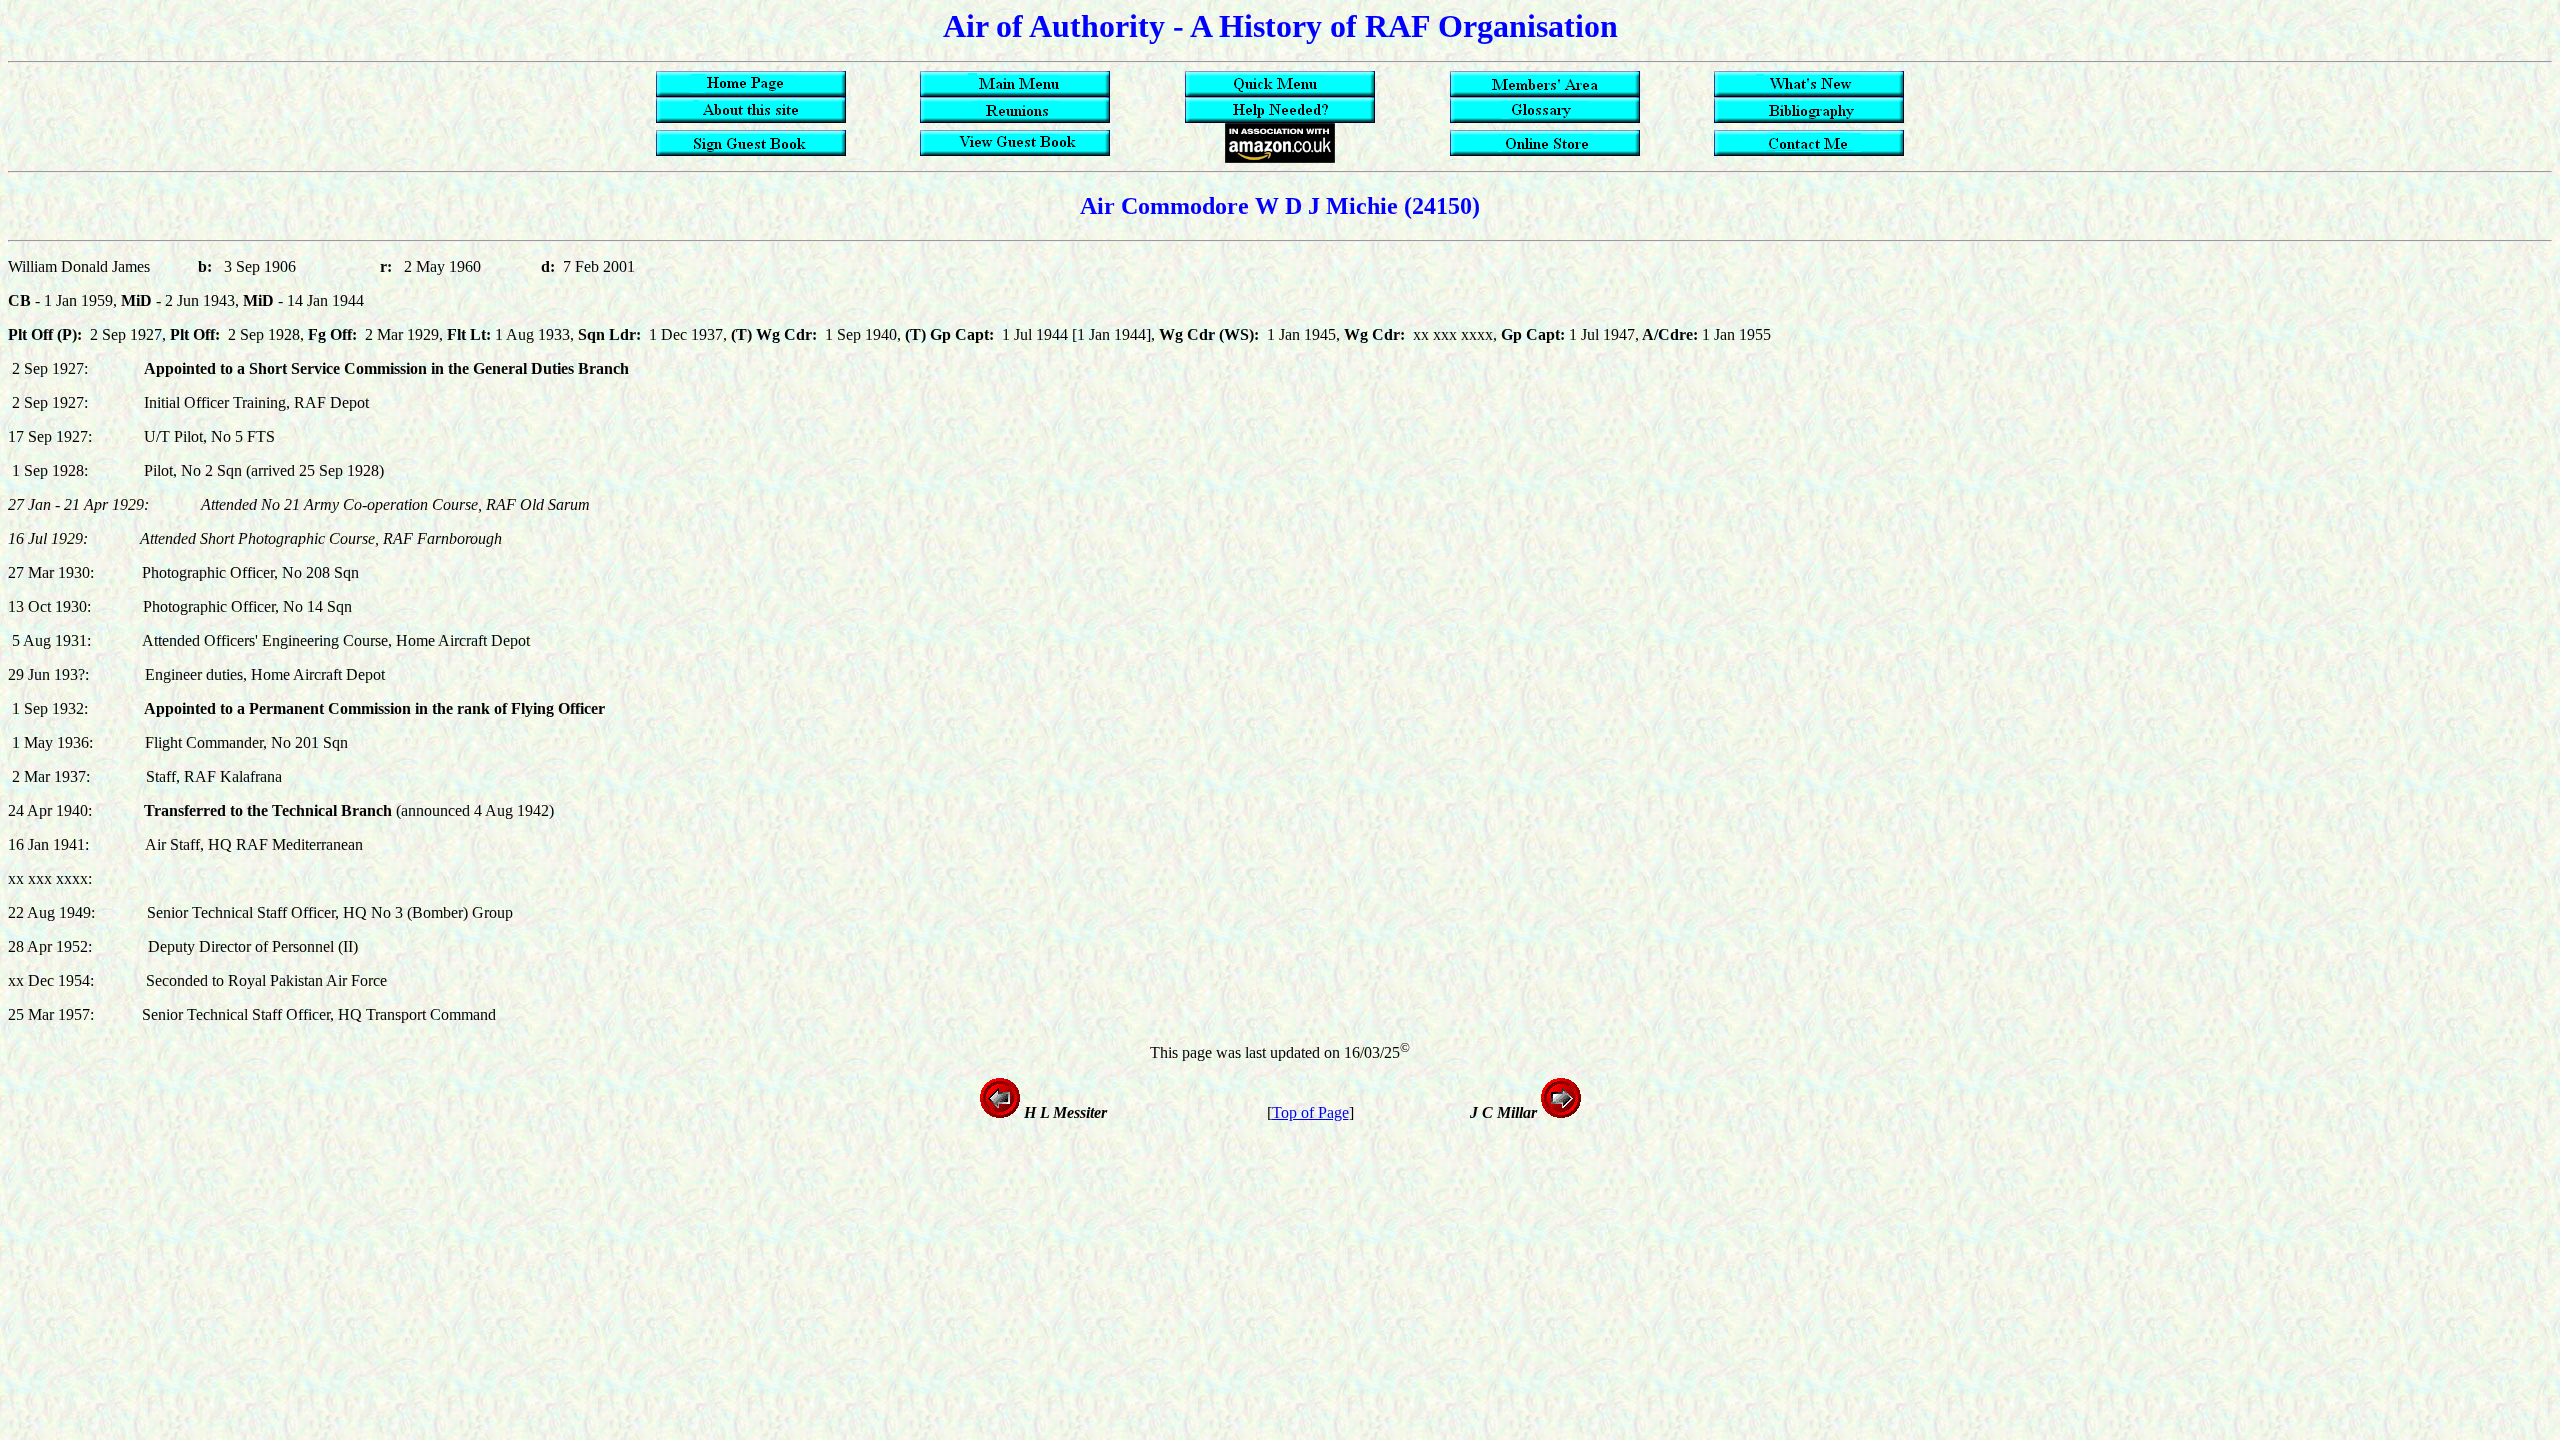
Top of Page (1310, 1112)
